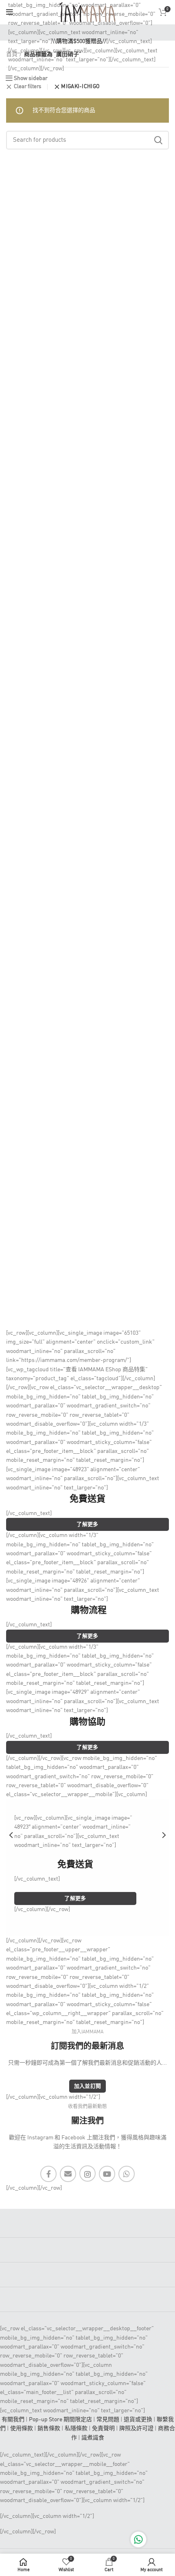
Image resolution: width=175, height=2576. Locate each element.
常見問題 (108, 2420)
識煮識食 (93, 2438)
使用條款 (22, 2429)
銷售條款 (49, 2429)
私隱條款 (76, 2429)
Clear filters (27, 87)
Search (158, 140)
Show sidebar (31, 78)
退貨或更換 (138, 2420)
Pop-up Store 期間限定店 (60, 2420)
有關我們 (13, 2420)
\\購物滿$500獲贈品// (79, 41)
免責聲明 (103, 2429)
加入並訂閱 (88, 2086)
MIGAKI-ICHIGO (80, 87)
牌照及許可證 (136, 2429)
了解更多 (87, 1525)
